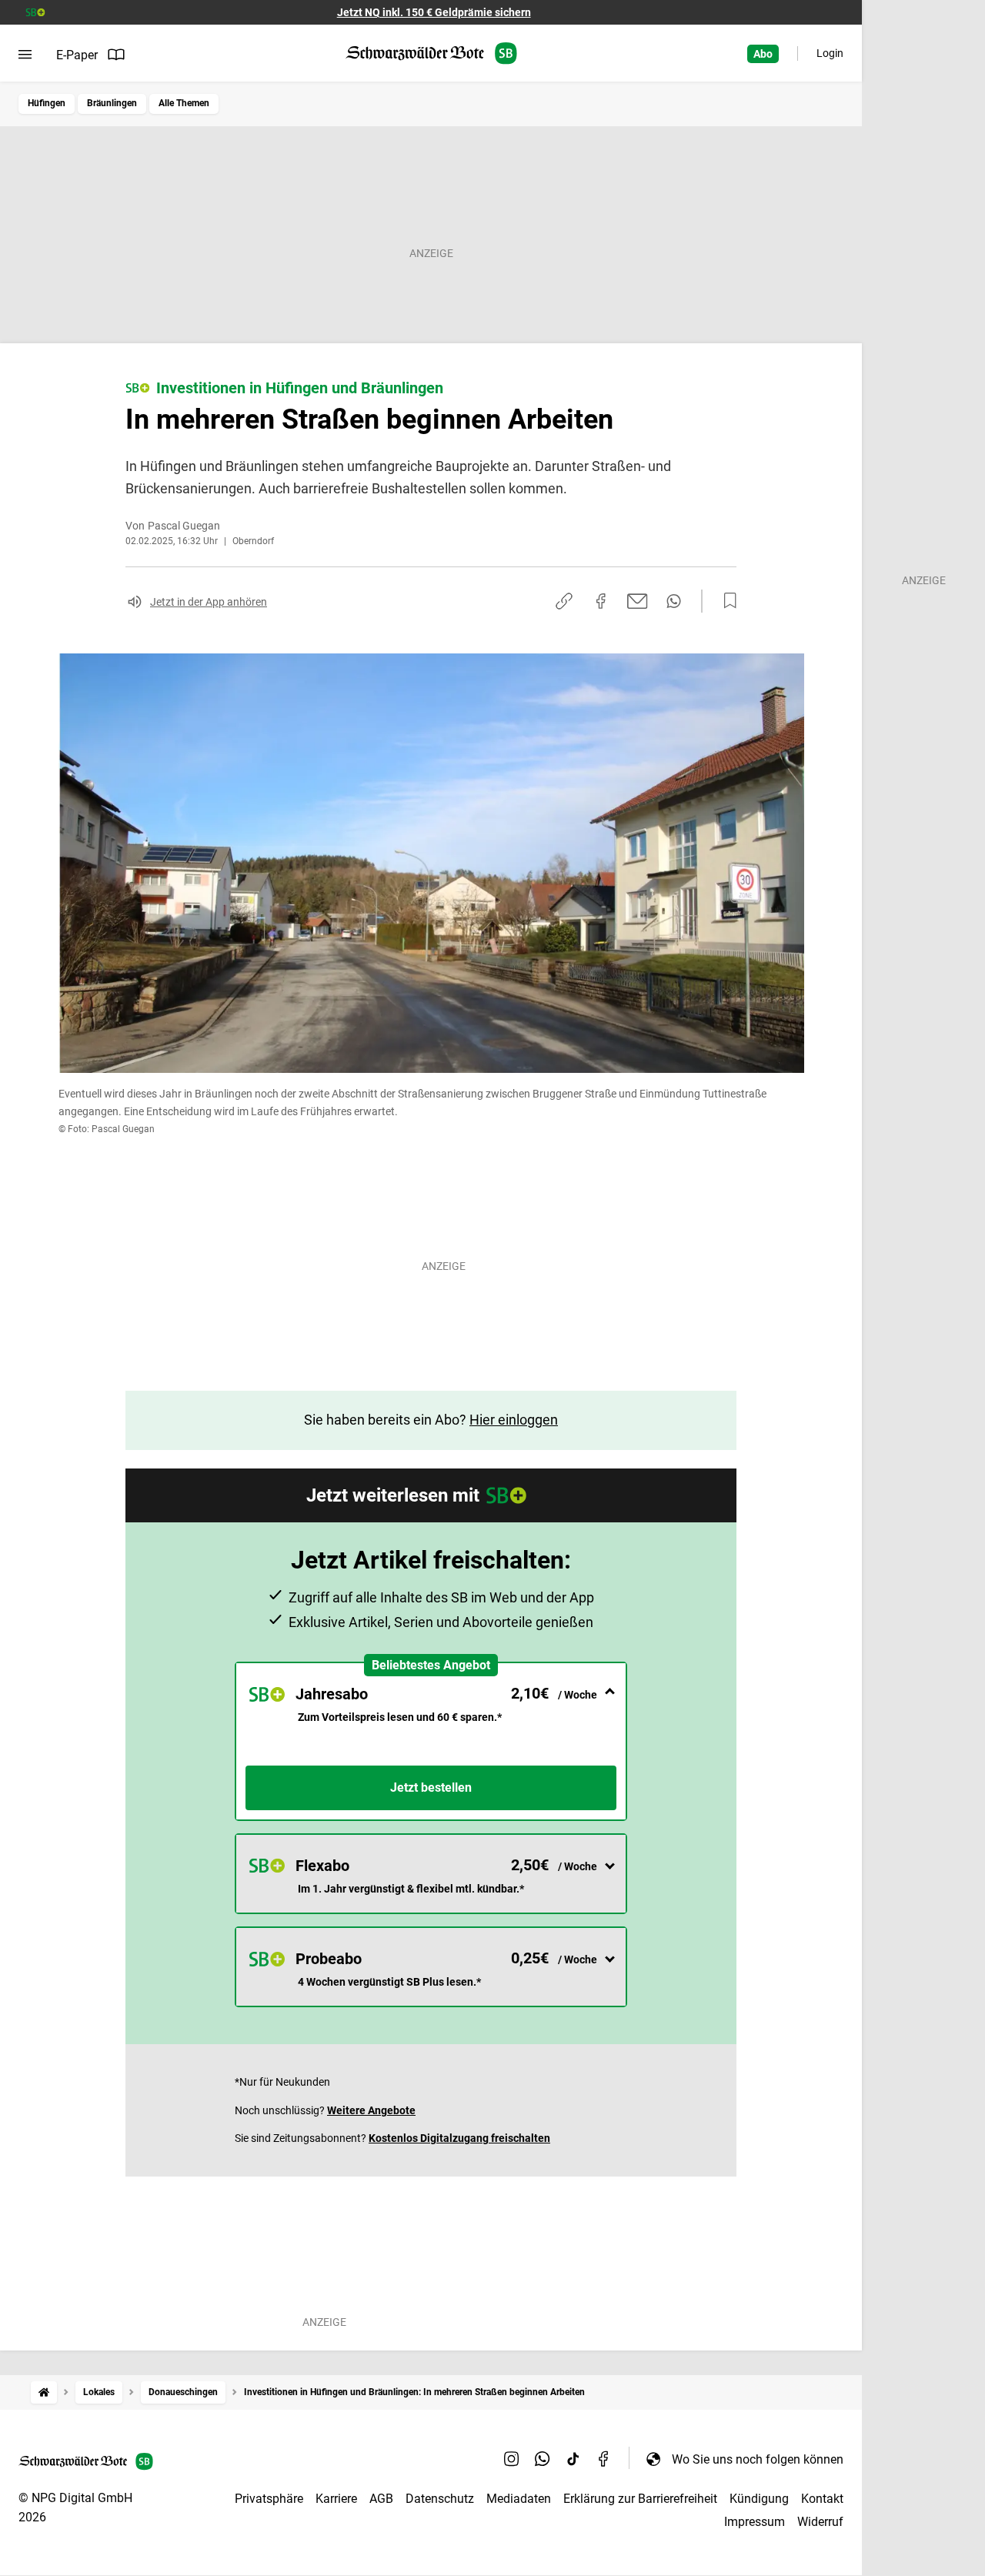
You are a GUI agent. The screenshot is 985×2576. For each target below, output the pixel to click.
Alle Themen (184, 103)
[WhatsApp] (543, 2459)
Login (830, 53)
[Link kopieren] (564, 601)
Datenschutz (440, 2499)
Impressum (755, 2522)
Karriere (336, 2499)
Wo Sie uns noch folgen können (758, 2459)
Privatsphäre (269, 2499)
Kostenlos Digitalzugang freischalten (459, 2138)
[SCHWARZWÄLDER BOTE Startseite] (431, 53)
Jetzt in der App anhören (209, 602)
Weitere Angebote (371, 2110)
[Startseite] (44, 2392)
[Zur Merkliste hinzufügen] (726, 601)
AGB (381, 2499)
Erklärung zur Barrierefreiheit (640, 2499)
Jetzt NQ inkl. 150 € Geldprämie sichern (434, 12)
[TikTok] (573, 2459)
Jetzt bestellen (431, 1787)
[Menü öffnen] (25, 55)
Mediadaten (519, 2499)
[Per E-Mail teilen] (638, 601)
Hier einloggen (514, 1420)
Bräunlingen (112, 103)
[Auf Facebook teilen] (601, 601)
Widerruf (820, 2522)
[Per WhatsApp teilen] (674, 601)
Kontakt (822, 2499)
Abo (763, 54)
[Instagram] (512, 2459)
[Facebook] (604, 2459)
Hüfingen (47, 103)
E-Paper (77, 55)
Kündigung (759, 2499)
